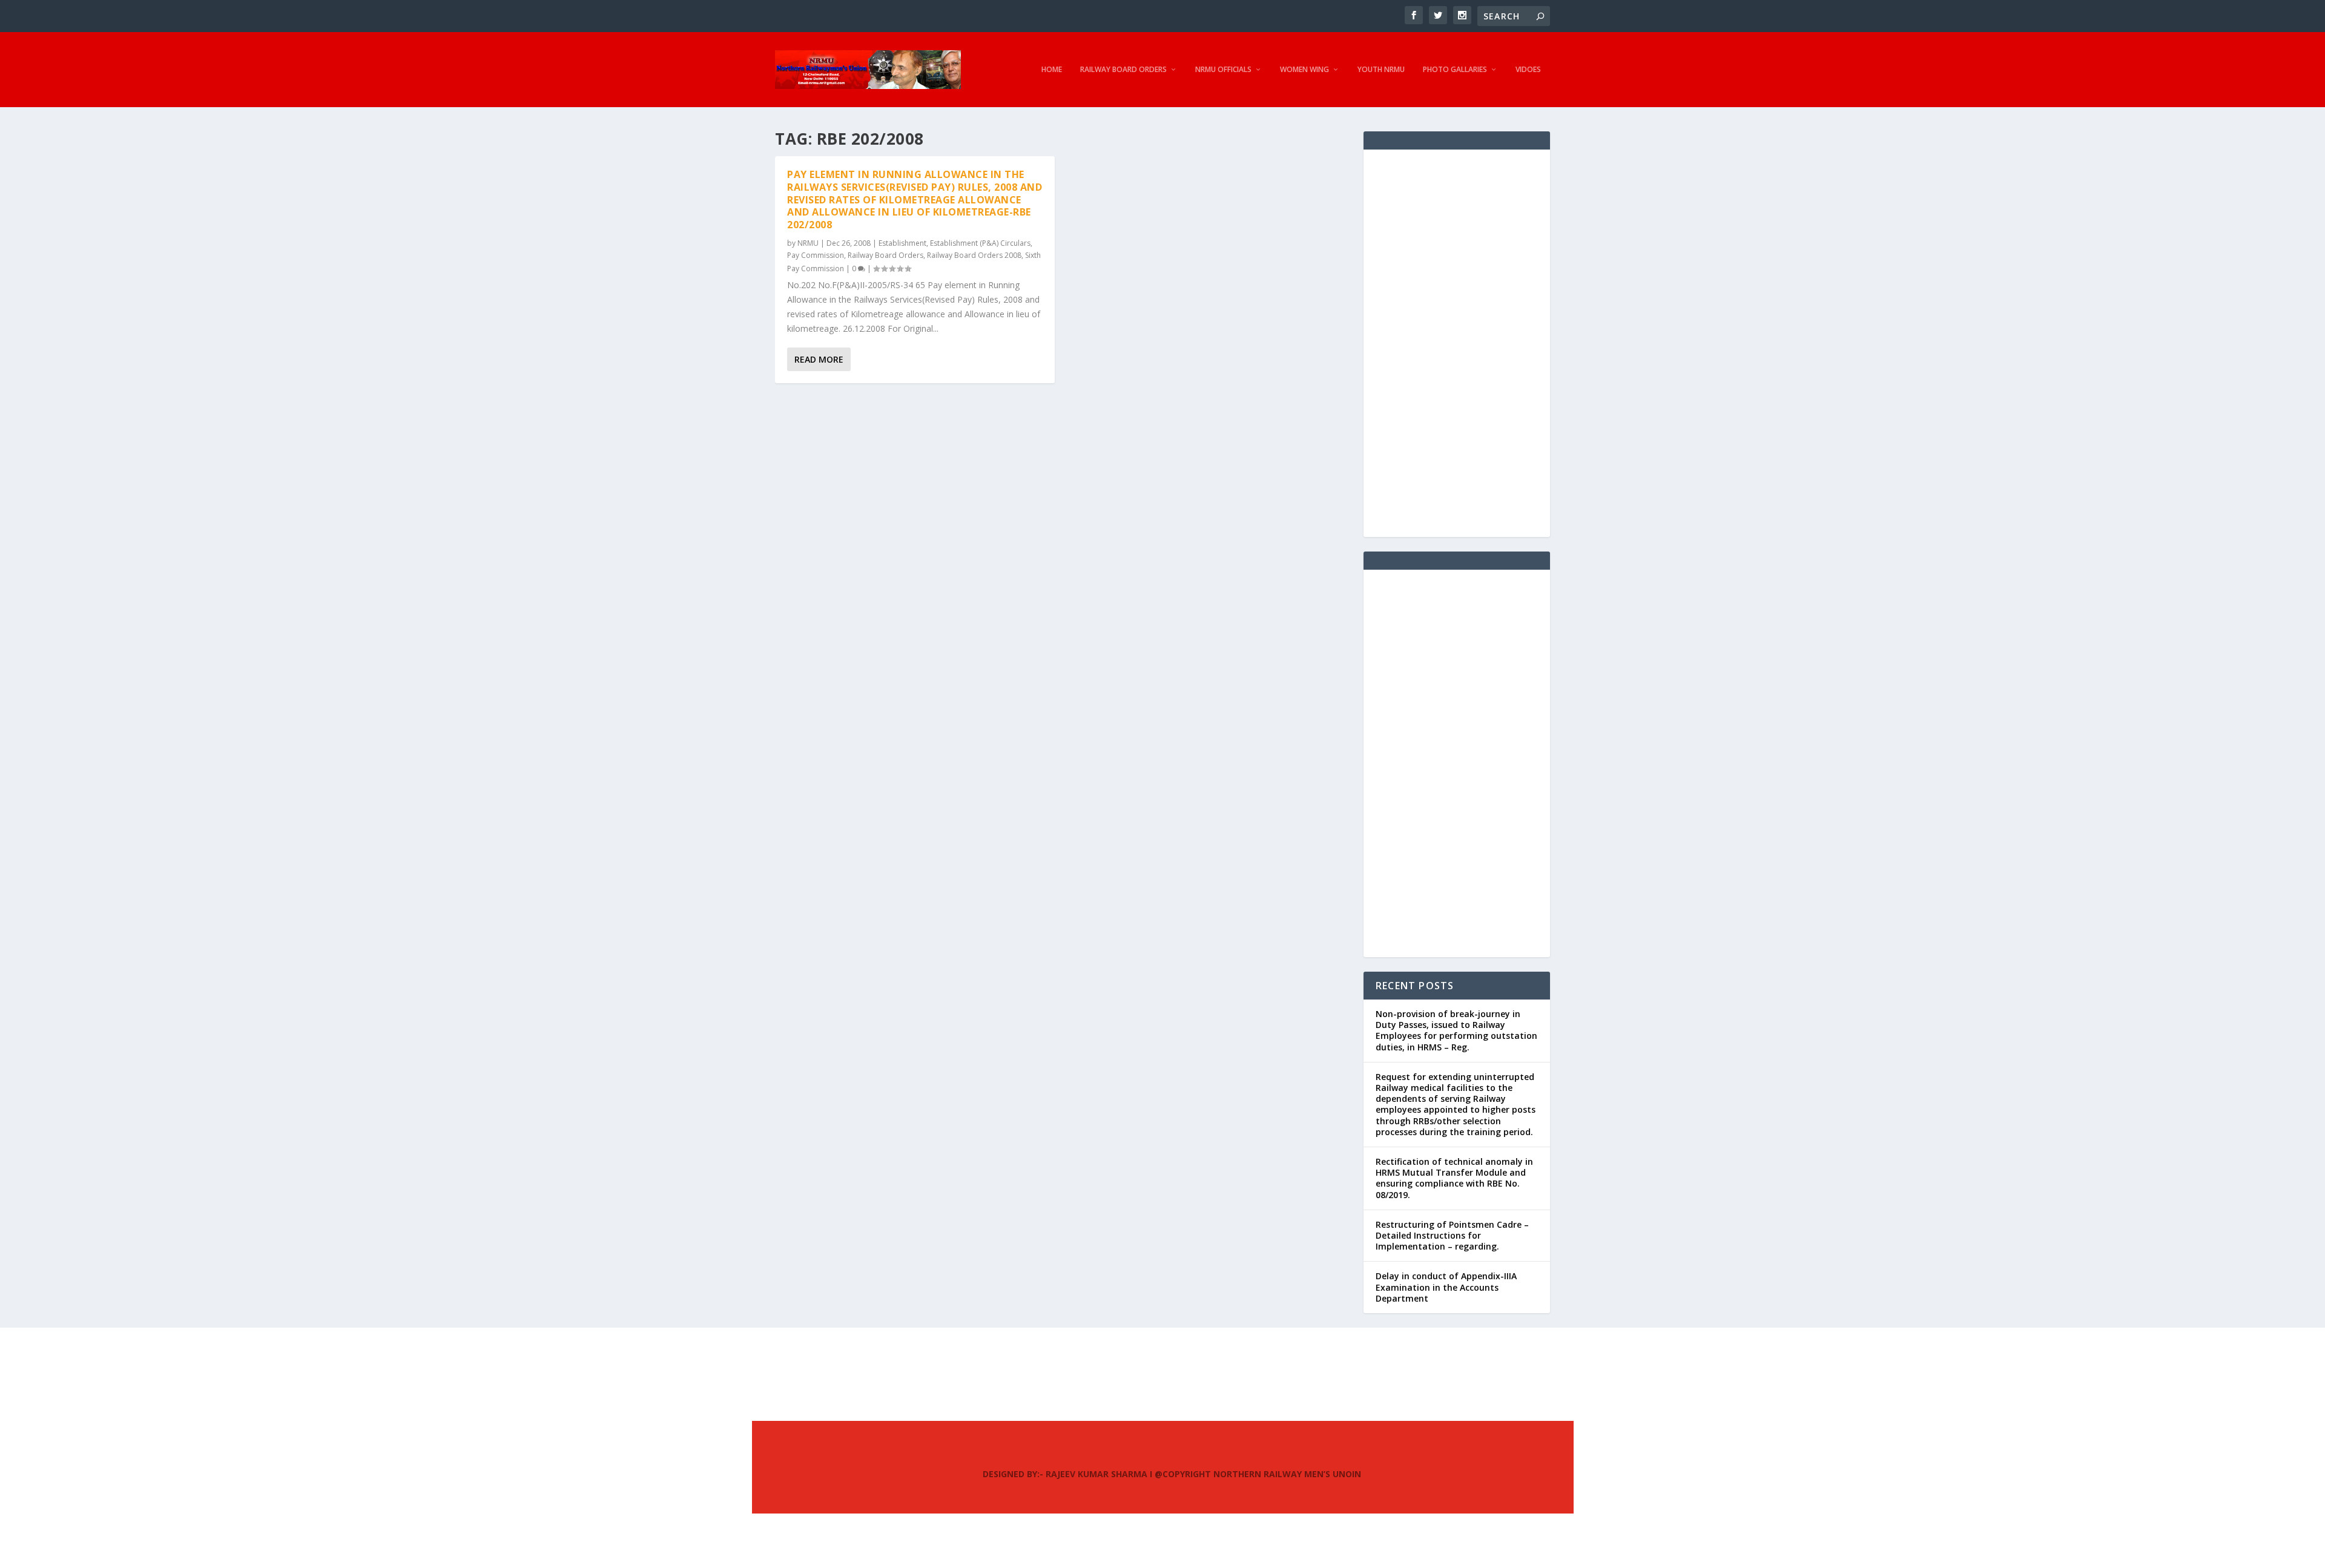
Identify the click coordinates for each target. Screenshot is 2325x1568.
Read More (819, 359)
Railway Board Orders (1123, 70)
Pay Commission (816, 255)
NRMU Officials (1223, 70)
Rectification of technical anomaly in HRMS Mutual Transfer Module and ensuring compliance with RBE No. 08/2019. (1454, 1178)
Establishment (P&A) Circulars (980, 243)
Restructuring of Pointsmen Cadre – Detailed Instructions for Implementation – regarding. (1452, 1235)
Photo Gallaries (1455, 70)
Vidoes (1528, 70)
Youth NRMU (1381, 70)
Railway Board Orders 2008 (974, 255)
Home (1052, 70)
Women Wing (1304, 70)
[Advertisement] (1457, 343)
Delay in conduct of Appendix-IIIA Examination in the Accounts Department (1446, 1287)
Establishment (902, 243)
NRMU (808, 243)
